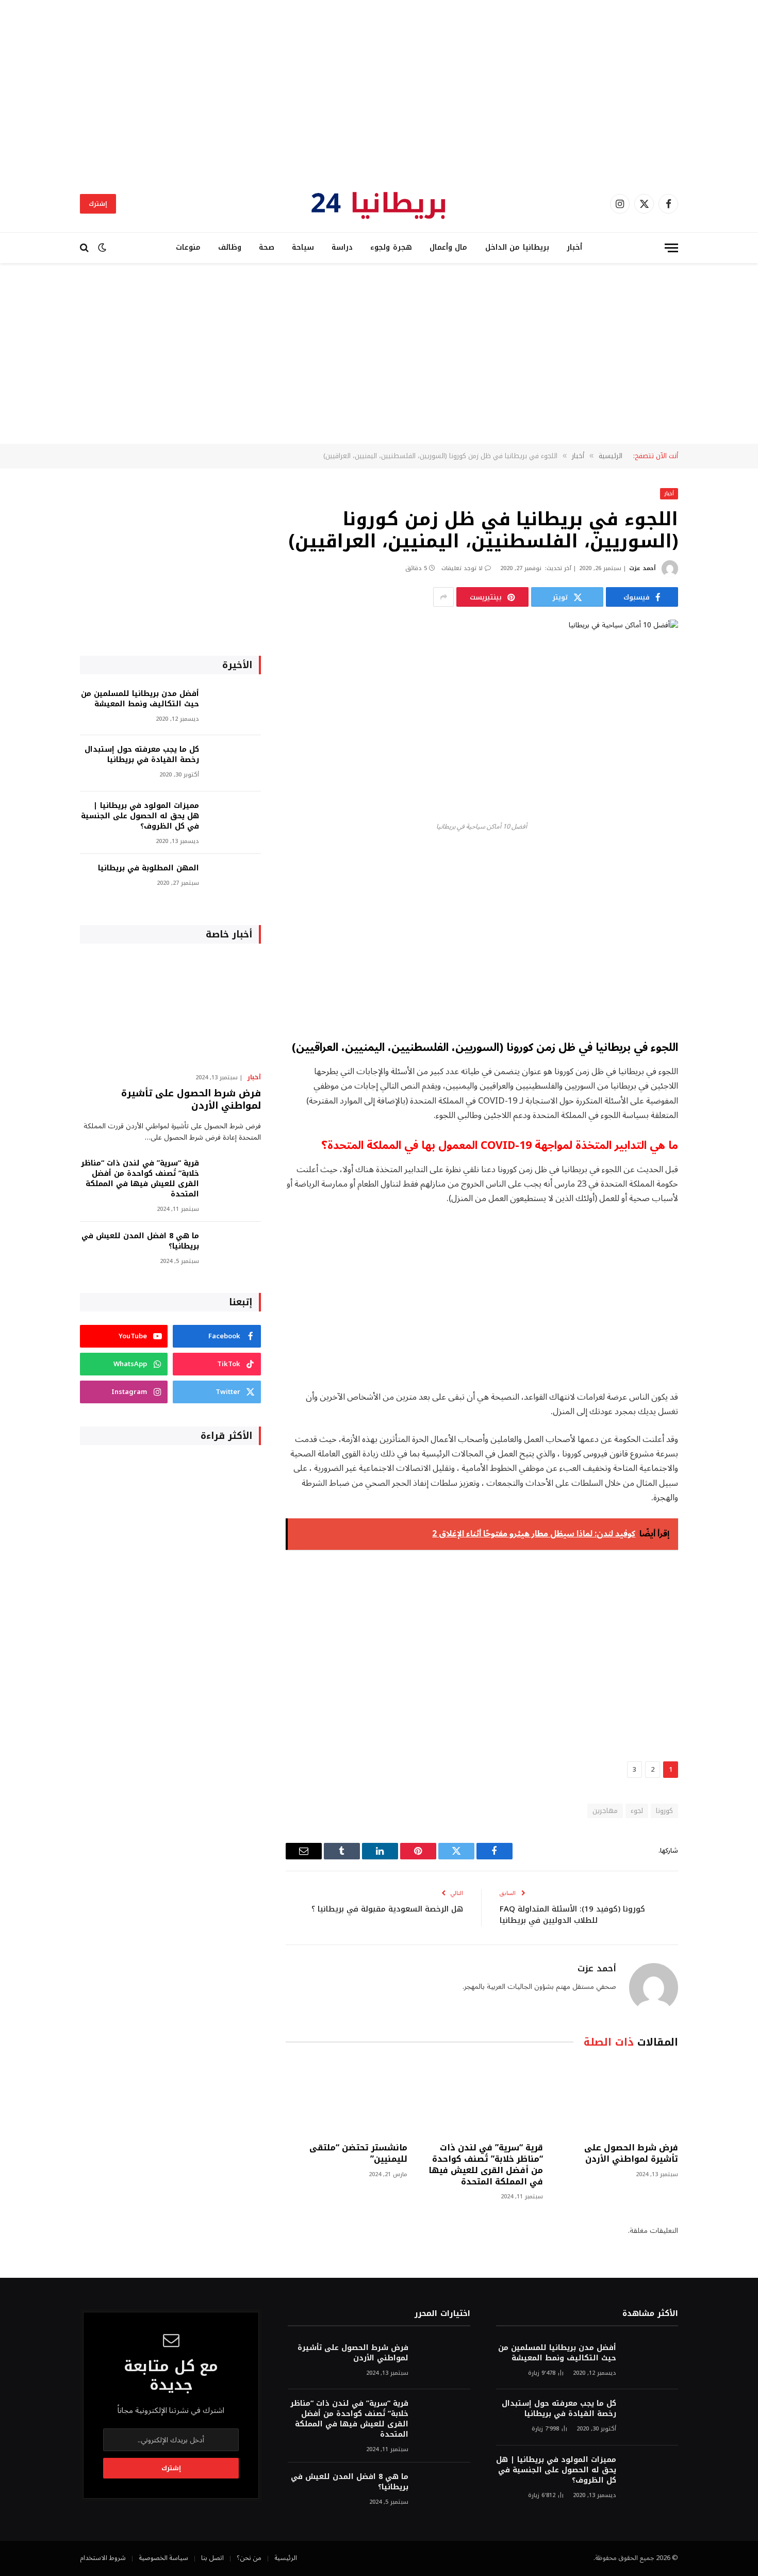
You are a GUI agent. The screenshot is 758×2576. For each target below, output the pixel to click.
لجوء (637, 1811)
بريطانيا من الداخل (517, 247)
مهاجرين (605, 1811)
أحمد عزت (642, 568)
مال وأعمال (449, 247)
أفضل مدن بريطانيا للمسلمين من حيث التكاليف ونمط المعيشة (140, 699)
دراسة (342, 247)
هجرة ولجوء (391, 247)
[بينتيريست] (714, 963)
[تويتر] (714, 910)
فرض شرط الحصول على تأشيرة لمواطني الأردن (631, 2153)
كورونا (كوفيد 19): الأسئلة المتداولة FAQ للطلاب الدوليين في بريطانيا (572, 1915)
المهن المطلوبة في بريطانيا (149, 868)
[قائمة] (671, 248)
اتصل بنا (212, 2558)
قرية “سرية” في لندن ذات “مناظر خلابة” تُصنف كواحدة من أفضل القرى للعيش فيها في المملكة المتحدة (485, 2165)
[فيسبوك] (714, 884)
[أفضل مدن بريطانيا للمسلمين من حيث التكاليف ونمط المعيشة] (235, 708)
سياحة (303, 247)
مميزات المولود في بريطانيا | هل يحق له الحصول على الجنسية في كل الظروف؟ (140, 816)
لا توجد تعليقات (462, 568)
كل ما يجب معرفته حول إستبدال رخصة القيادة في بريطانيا (142, 755)
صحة (267, 247)
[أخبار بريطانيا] (379, 204)
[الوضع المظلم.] (102, 248)
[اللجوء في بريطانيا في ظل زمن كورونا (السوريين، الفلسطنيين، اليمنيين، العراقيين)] (482, 718)
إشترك (98, 204)
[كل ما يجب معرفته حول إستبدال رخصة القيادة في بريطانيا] (235, 763)
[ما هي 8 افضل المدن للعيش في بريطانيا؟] (235, 1250)
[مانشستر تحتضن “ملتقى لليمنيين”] (347, 2098)
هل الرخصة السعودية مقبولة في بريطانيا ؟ (387, 1909)
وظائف (230, 247)
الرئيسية (286, 2558)
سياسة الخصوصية (163, 2558)
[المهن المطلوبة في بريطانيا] (235, 882)
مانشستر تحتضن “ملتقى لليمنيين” (358, 2153)
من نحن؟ (249, 2558)
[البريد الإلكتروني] (714, 989)
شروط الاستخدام (103, 2558)
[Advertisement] (379, 88)
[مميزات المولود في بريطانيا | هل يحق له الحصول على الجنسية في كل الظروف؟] (235, 820)
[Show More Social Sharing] (443, 597)
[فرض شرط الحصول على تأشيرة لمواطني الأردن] (617, 2098)
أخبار (574, 247)
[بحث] (85, 248)
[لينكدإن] (714, 936)
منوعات (188, 247)
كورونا (664, 1811)
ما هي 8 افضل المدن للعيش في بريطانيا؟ (140, 1241)
